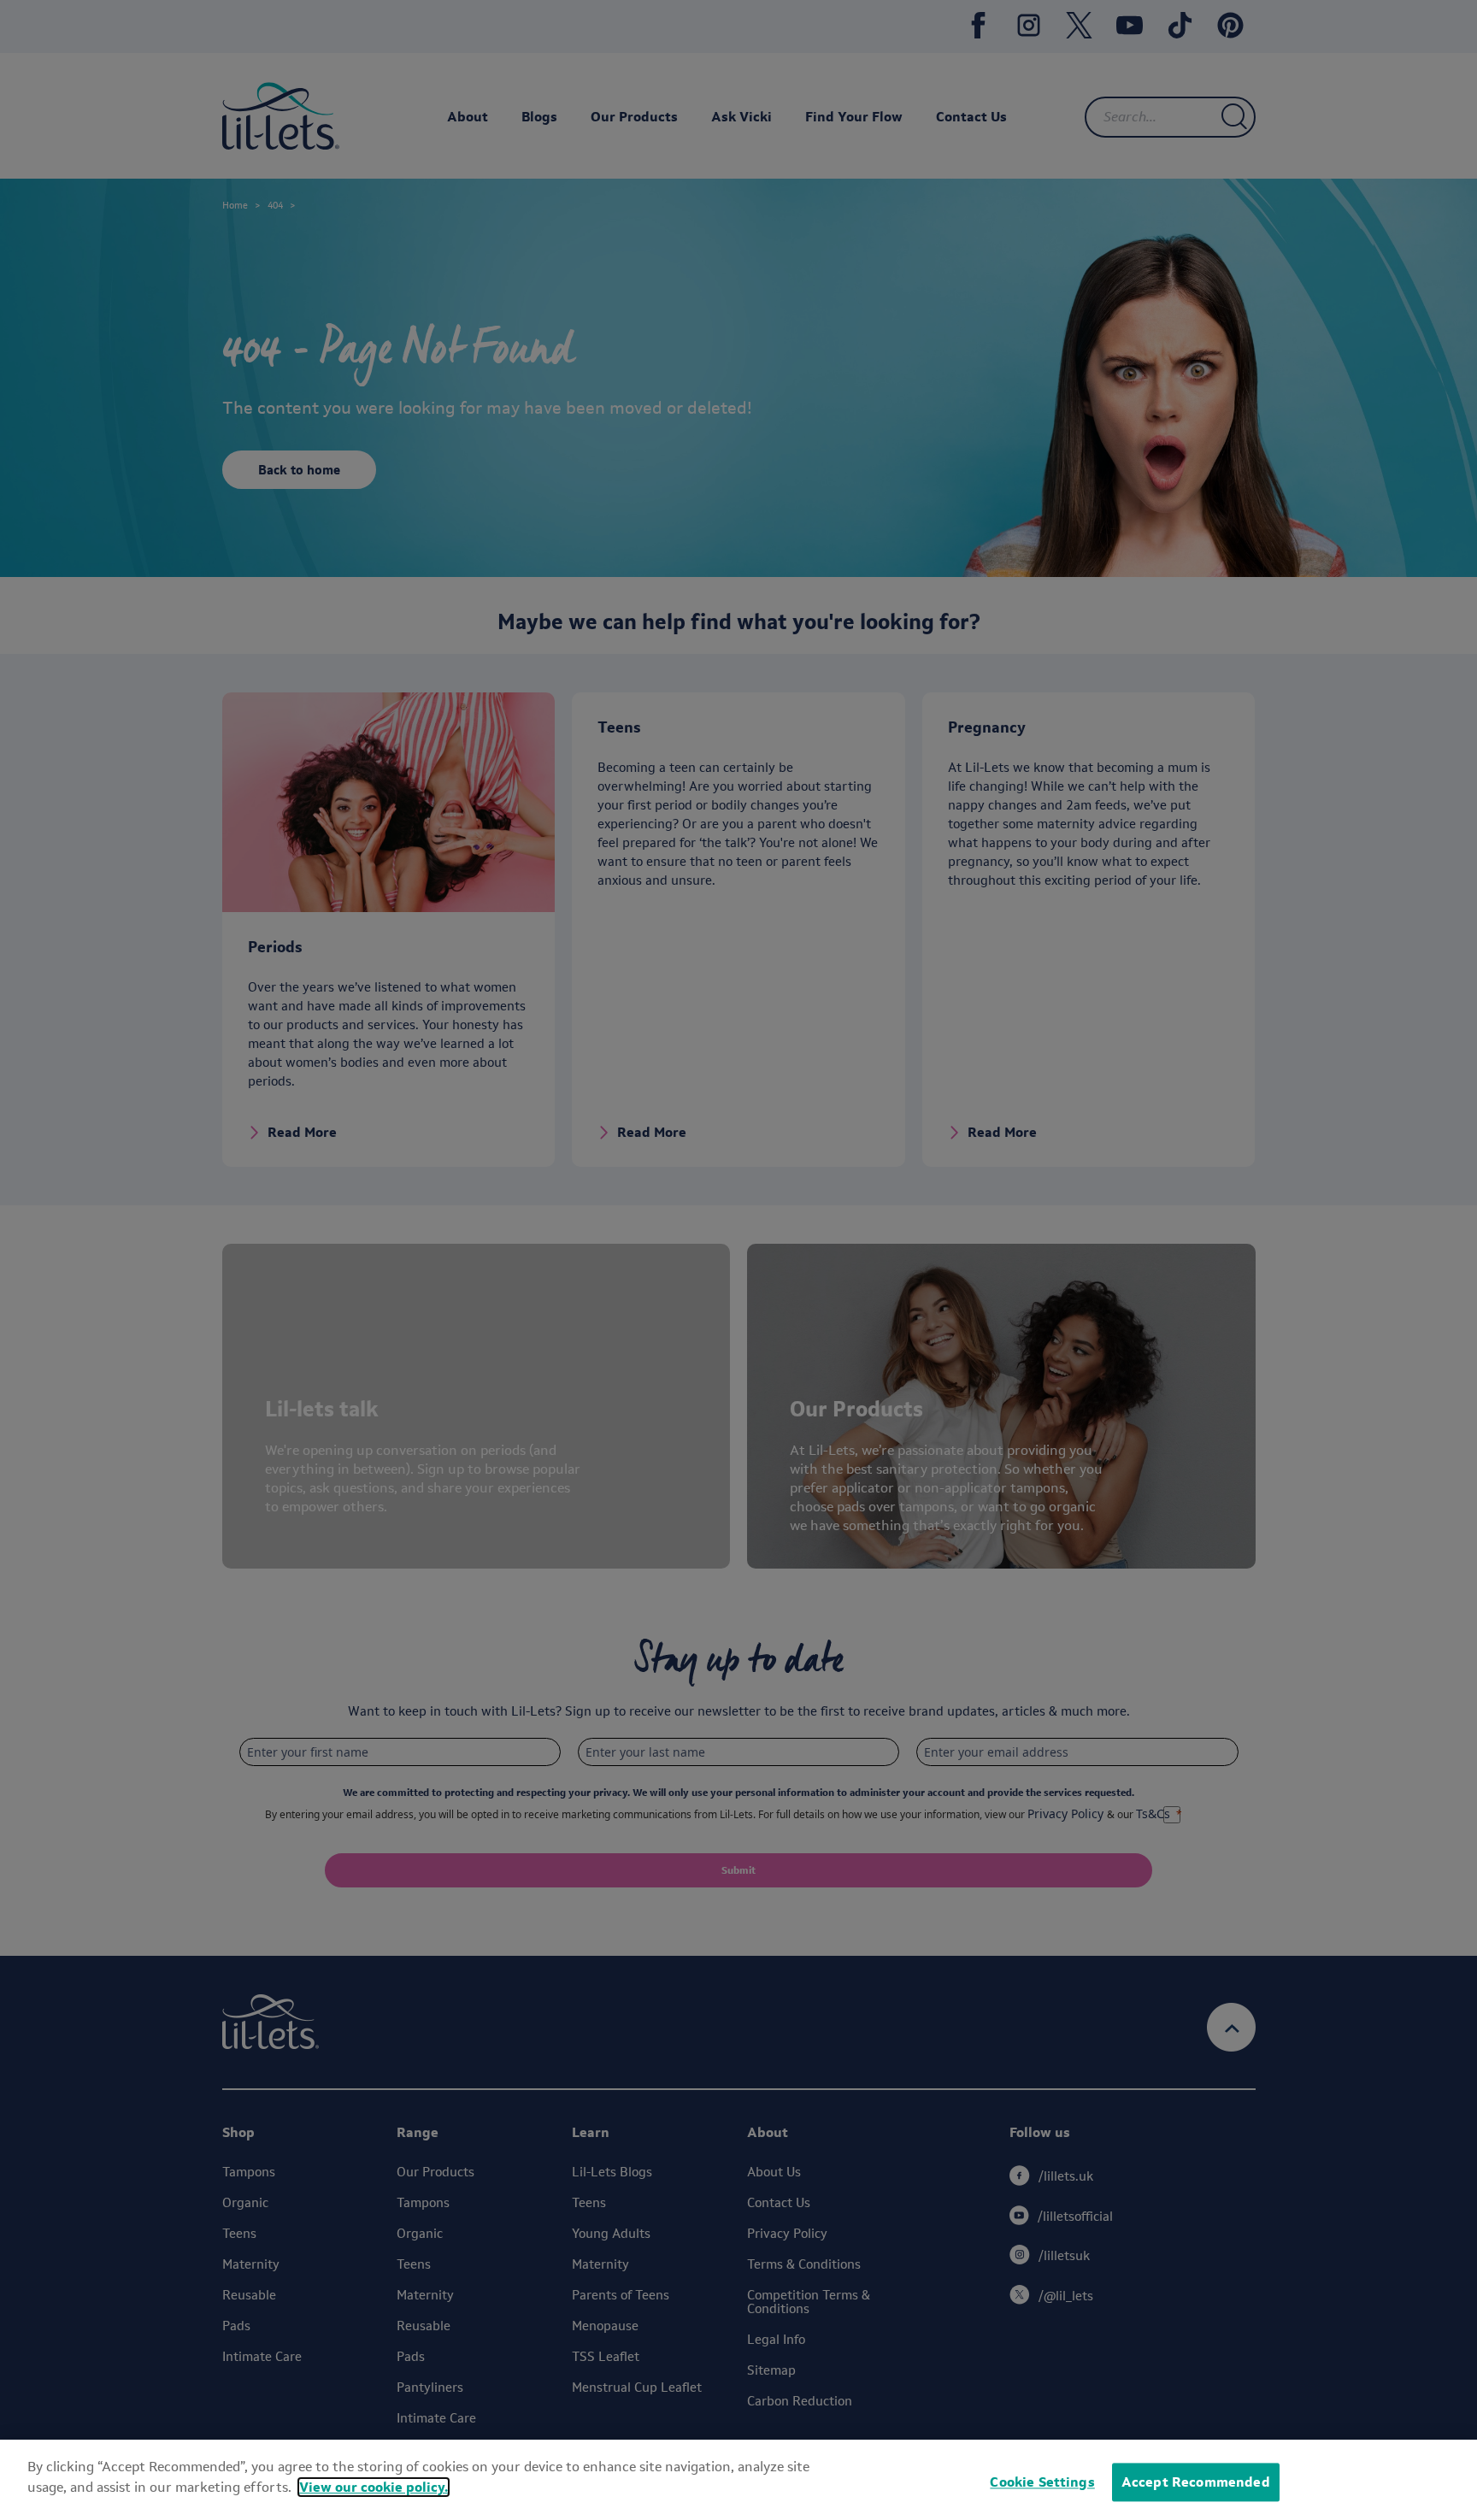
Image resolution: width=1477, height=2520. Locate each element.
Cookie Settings (1042, 2482)
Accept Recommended (1196, 2482)
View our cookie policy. (374, 2487)
